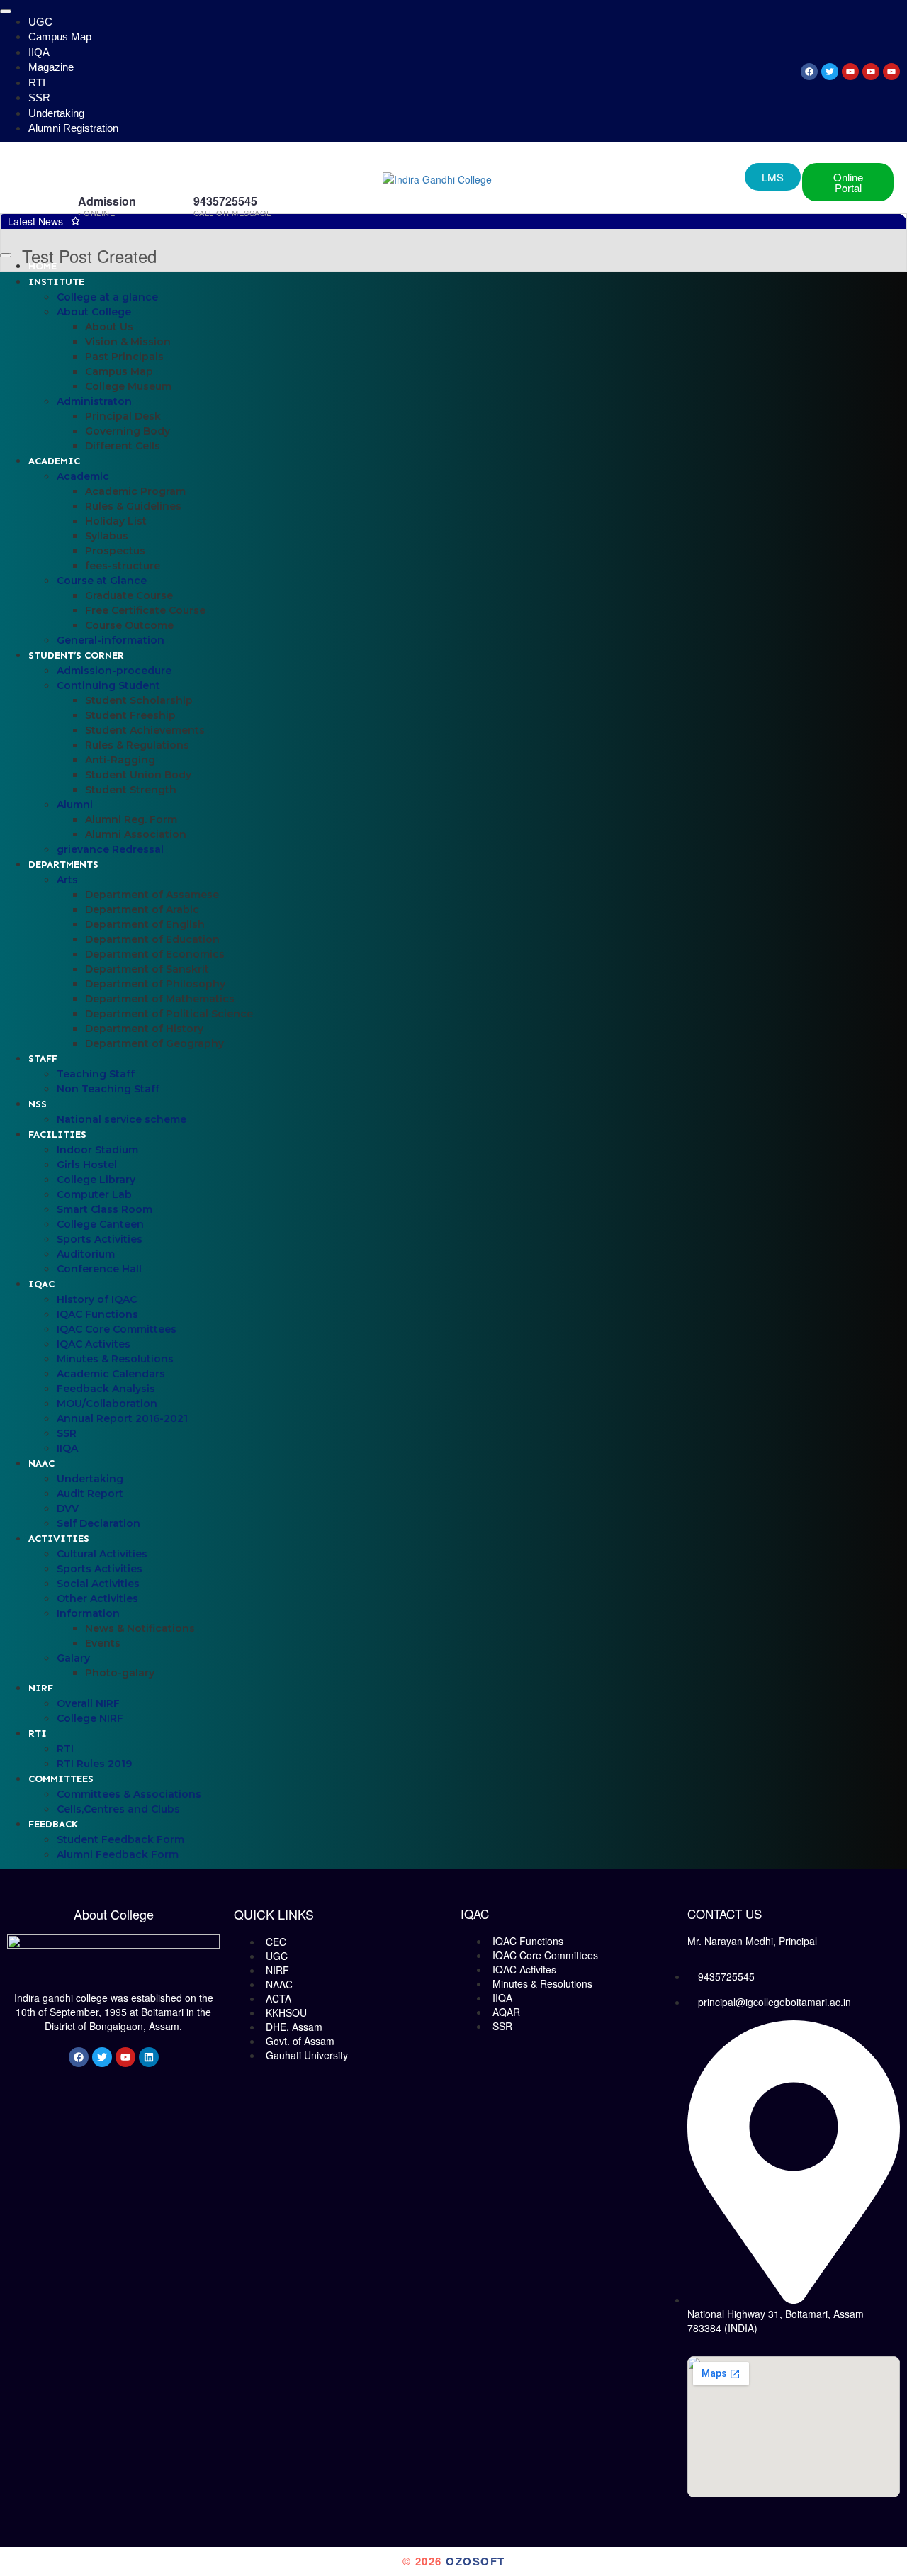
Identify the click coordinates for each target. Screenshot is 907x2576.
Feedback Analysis (106, 1389)
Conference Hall (99, 1269)
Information (88, 1613)
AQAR (506, 2012)
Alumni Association (136, 834)
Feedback (53, 1824)
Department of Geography (154, 1043)
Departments (63, 864)
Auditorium (86, 1254)
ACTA (278, 1998)
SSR (39, 97)
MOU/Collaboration (107, 1404)
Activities (59, 1539)
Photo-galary (120, 1673)
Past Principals (124, 357)
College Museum (128, 386)
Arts (67, 880)
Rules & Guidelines (133, 506)
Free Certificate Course (145, 610)
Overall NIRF (88, 1703)
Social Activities (98, 1584)
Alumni (75, 805)
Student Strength (131, 790)
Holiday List (116, 521)
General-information (111, 640)
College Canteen (100, 1224)
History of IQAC (97, 1299)
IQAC (41, 1284)
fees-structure (123, 566)
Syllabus (107, 536)
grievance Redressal (110, 849)
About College (94, 312)
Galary (73, 1658)
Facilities (57, 1135)
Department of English (145, 924)
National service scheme (122, 1119)
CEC (276, 1942)
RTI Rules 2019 (94, 1764)
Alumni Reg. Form (131, 819)
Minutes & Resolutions (115, 1359)
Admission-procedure (114, 671)
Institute (56, 282)
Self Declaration (98, 1523)
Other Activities (97, 1598)
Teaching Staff (96, 1074)
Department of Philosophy (155, 984)
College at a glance (107, 297)
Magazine (51, 67)
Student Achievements (145, 730)
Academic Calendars (111, 1374)
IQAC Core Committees (117, 1329)
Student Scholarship (139, 700)
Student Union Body (138, 775)
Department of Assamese (152, 895)
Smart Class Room (105, 1209)
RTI (37, 83)
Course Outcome (129, 625)
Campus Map (60, 37)
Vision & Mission (128, 342)
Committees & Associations (129, 1794)
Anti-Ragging (120, 760)
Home (43, 266)
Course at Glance (102, 581)
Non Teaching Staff (108, 1089)
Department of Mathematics (160, 999)
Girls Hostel (87, 1165)
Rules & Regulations (137, 745)
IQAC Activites (94, 1344)
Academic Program (135, 491)
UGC (40, 22)
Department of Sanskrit (147, 969)
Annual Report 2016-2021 (122, 1418)
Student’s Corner (76, 655)
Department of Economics (155, 954)
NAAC (41, 1463)
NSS (38, 1104)
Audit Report (90, 1494)
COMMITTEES (61, 1779)
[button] (848, 182)
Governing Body (128, 431)
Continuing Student (108, 685)
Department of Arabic (142, 909)
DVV (68, 1508)
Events (103, 1643)
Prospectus (115, 551)
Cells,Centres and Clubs (118, 1809)
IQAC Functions (97, 1314)
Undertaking (56, 113)
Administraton (94, 401)
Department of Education (152, 939)
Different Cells (123, 446)
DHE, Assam (294, 2027)
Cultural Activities (102, 1554)
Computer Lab (94, 1194)
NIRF (41, 1688)
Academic (54, 461)
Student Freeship (130, 715)
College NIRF (90, 1718)
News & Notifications (140, 1628)
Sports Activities (100, 1239)
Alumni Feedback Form (118, 1854)
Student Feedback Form (120, 1839)
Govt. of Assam (300, 2041)
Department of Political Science (169, 1014)
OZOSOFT (475, 2561)
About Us (109, 327)
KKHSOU (286, 2012)
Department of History (144, 1029)
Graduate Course (129, 595)
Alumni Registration (73, 128)
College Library (96, 1180)
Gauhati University (307, 2055)
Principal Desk (123, 416)
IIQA (39, 52)
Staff (43, 1059)
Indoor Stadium (97, 1150)
